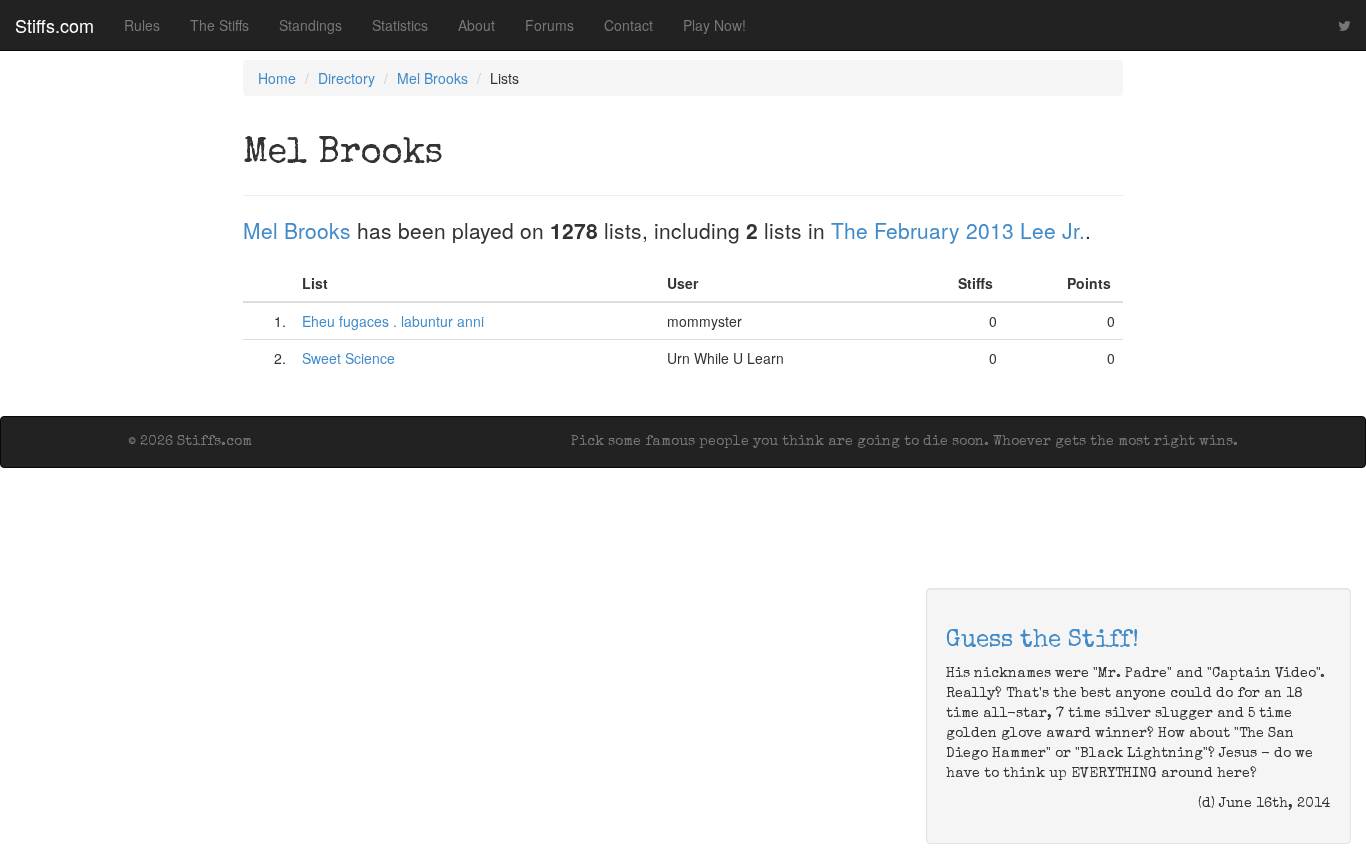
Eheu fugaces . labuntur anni (393, 321)
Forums (549, 25)
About (476, 25)
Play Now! (714, 25)
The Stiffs (219, 25)
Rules (142, 25)
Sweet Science (348, 358)
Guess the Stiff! (1042, 641)
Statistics (400, 25)
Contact (628, 25)
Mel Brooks (432, 78)
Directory (346, 78)
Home (277, 78)
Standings (310, 25)
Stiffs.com (54, 25)
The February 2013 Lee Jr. (958, 230)
